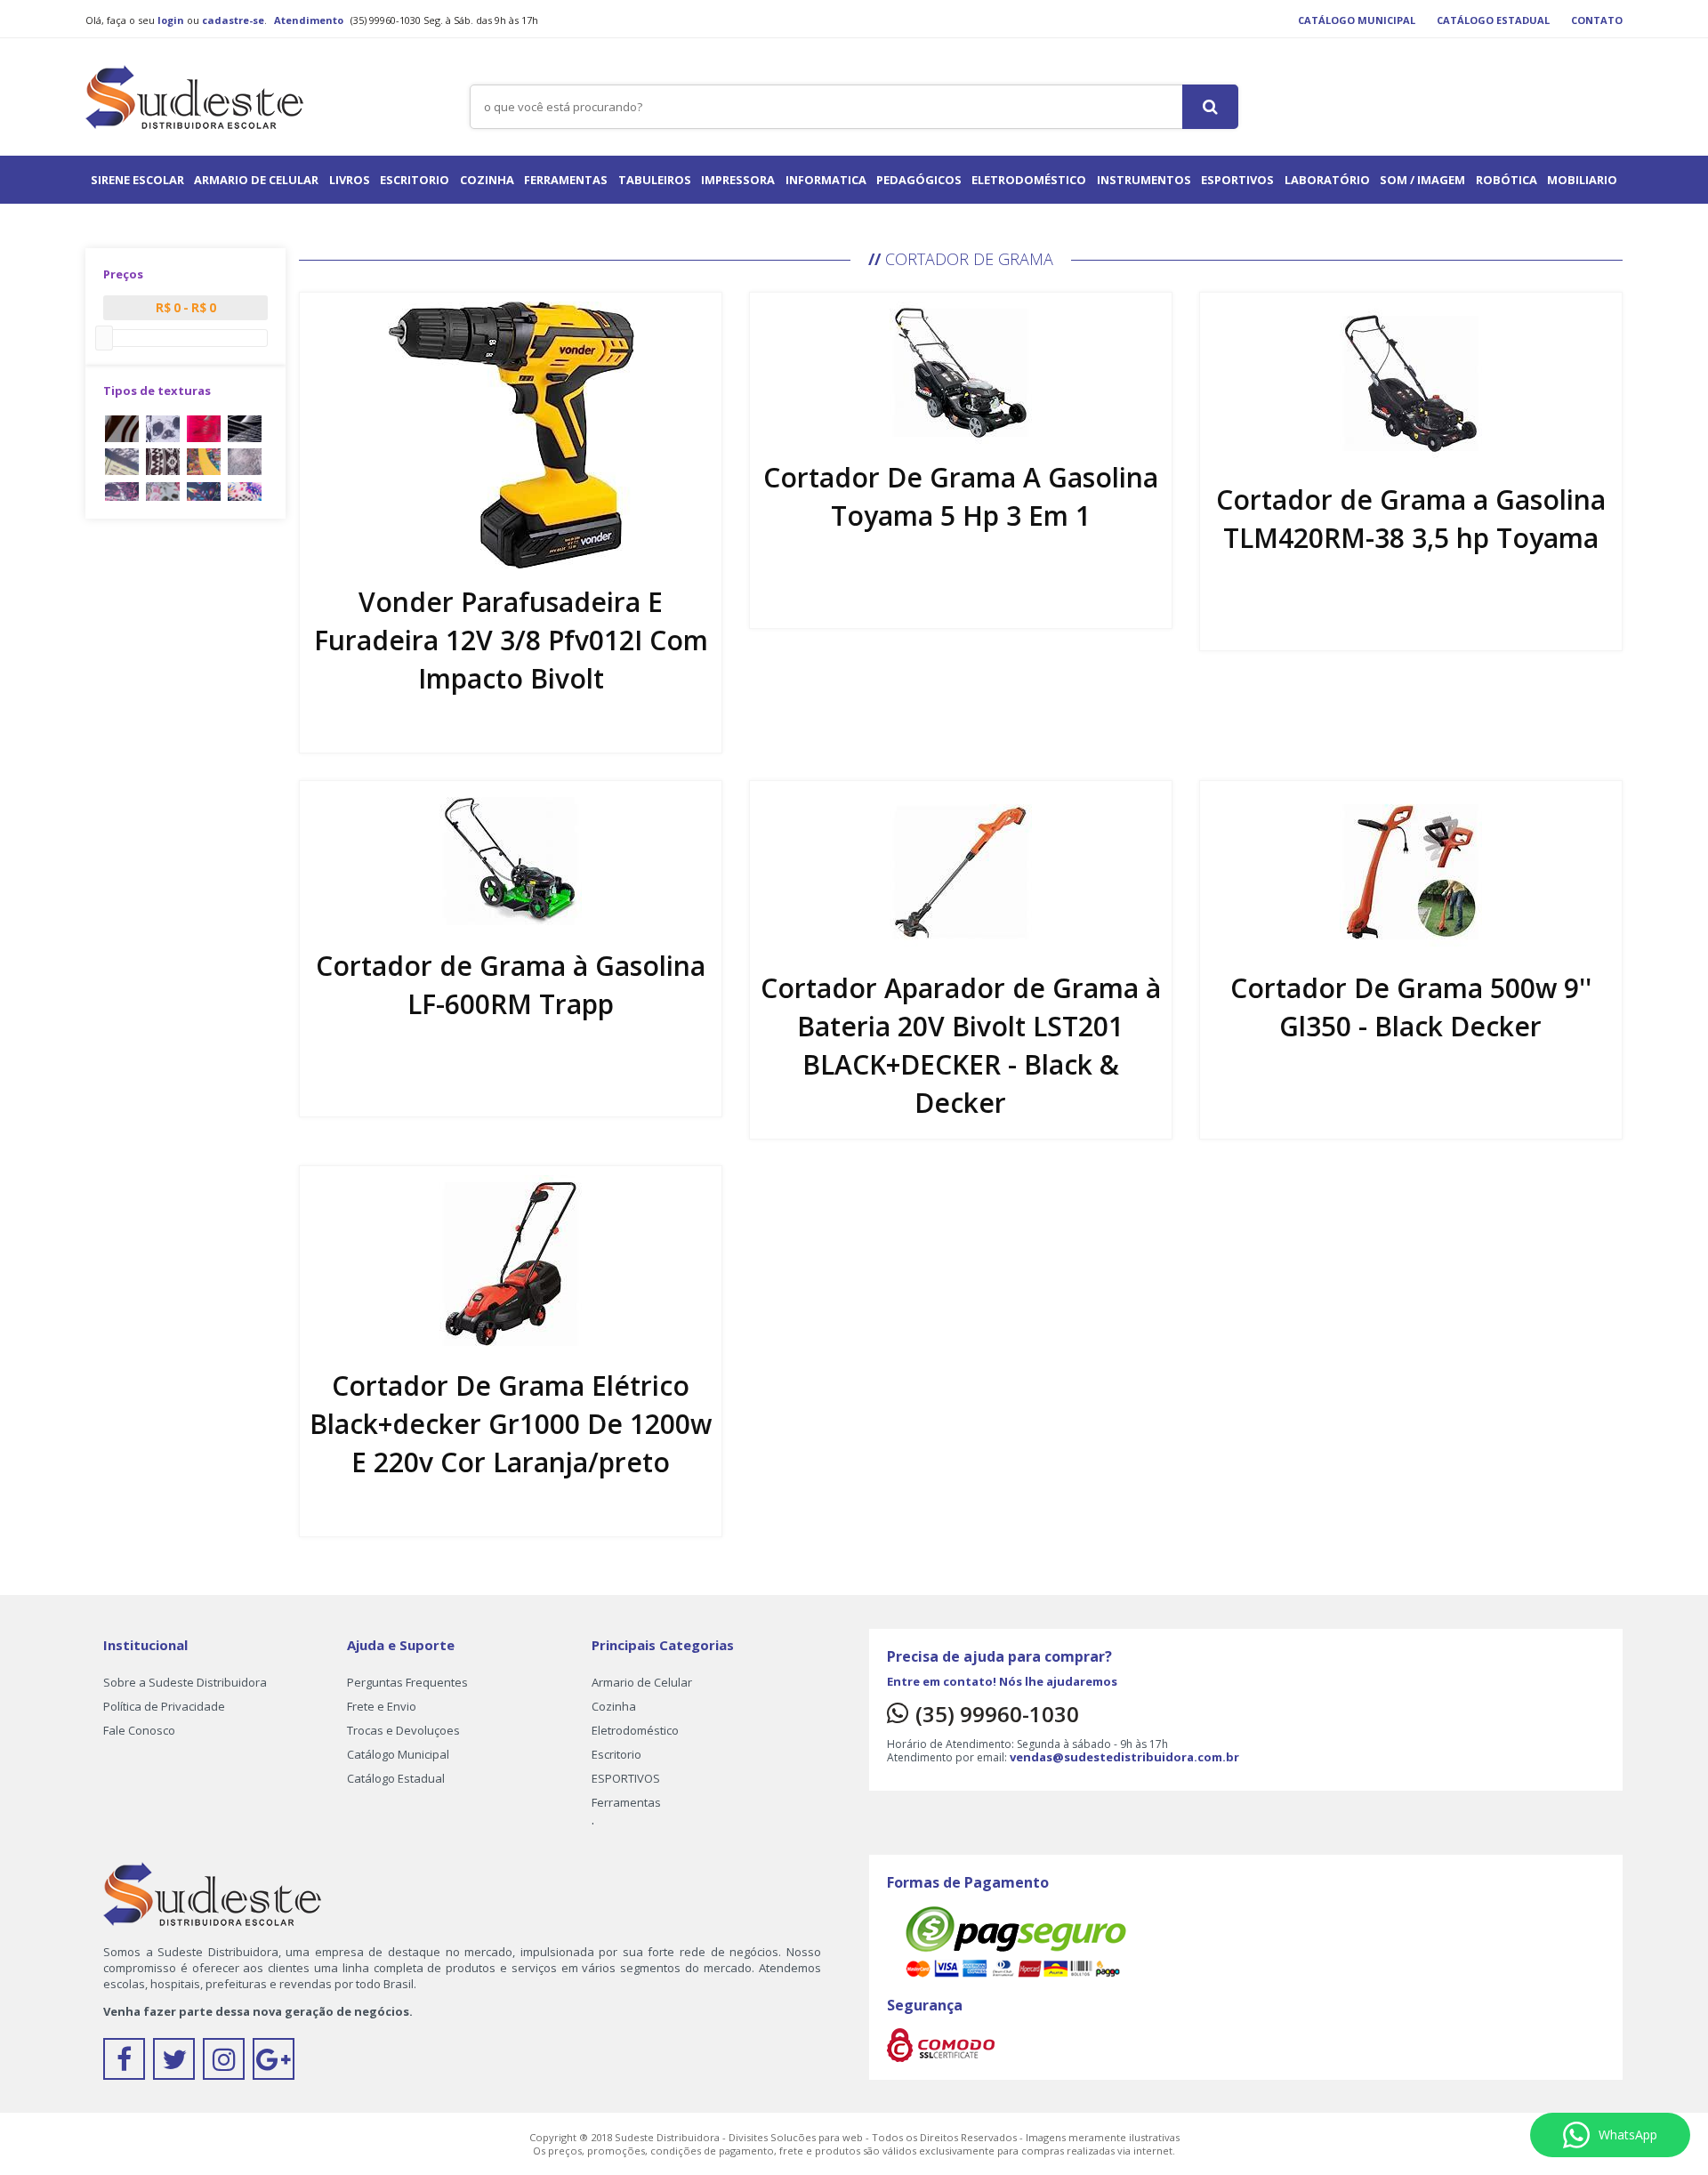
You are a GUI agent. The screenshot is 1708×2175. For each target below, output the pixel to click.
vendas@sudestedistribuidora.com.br (1124, 1757)
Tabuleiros (655, 180)
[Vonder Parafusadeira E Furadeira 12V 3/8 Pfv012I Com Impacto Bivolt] (511, 433)
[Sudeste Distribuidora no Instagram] (228, 2064)
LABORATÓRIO (1327, 180)
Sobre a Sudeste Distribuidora (185, 1682)
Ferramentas (566, 180)
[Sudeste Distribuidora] (194, 94)
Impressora (738, 180)
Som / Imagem (1422, 180)
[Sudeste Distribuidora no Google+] (276, 2064)
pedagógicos (919, 180)
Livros (350, 180)
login (171, 20)
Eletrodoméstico (1029, 180)
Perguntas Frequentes (407, 1682)
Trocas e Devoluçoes (403, 1730)
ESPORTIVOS (1237, 180)
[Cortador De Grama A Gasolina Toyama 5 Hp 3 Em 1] (961, 371)
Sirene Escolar (137, 180)
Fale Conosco (139, 1730)
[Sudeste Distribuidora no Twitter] (178, 2064)
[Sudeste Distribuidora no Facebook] (128, 2064)
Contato (1597, 20)
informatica (826, 180)
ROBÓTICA (1507, 180)
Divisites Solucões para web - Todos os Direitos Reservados (874, 2137)
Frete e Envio (382, 1706)
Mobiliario (1582, 180)
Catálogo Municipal (1357, 20)
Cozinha (487, 180)
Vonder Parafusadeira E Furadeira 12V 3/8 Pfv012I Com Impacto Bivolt (511, 640)
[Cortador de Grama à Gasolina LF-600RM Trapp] (511, 859)
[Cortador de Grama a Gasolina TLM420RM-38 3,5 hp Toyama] (1411, 383)
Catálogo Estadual (1493, 20)
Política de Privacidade (164, 1706)
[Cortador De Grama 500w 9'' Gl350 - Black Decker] (1411, 870)
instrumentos (1144, 180)
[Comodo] (941, 2043)
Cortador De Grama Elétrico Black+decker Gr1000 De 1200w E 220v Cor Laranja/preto (511, 1424)
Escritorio (415, 180)
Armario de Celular (256, 180)
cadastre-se (233, 20)
